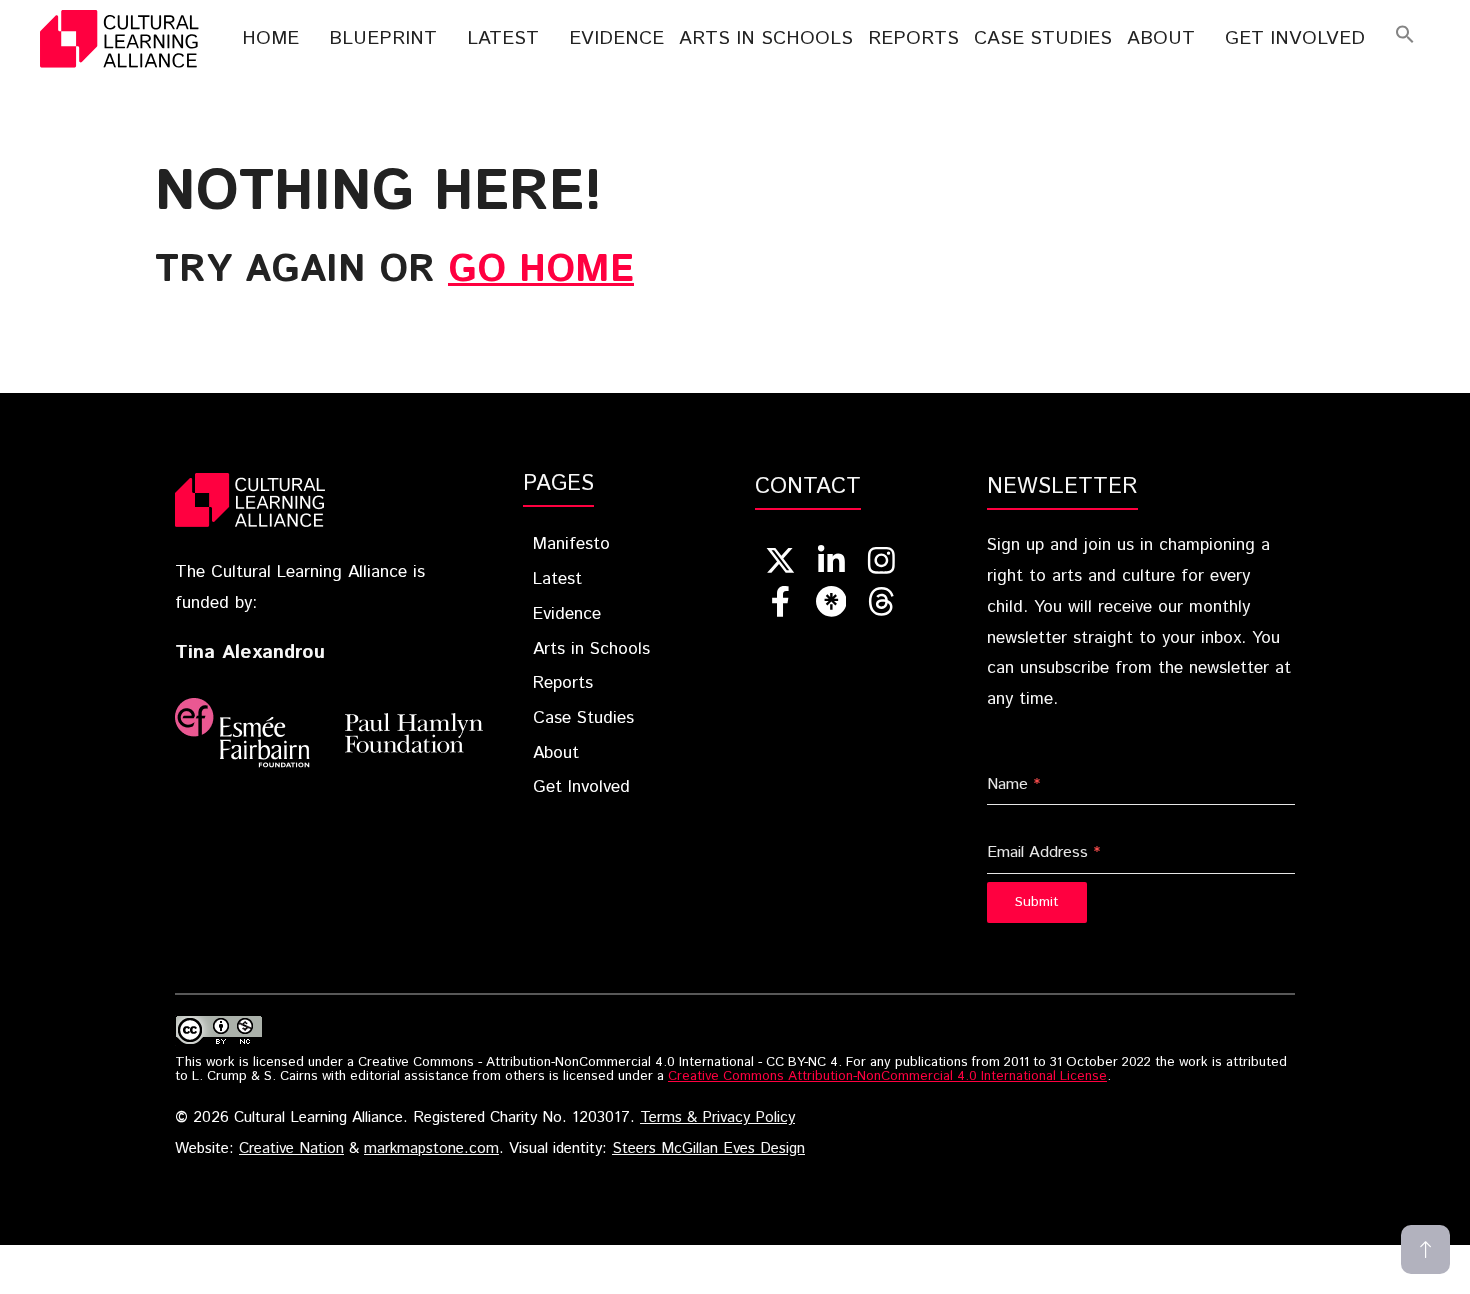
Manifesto (571, 544)
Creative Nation (291, 1149)
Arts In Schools (766, 38)
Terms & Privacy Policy (717, 1118)
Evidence (616, 38)
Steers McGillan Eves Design (708, 1149)
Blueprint (383, 38)
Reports (913, 38)
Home (270, 38)
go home (541, 270)
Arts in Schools (591, 649)
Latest (503, 38)
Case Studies (1043, 38)
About (1161, 38)
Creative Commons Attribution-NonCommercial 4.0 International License (887, 1076)
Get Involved (1295, 38)
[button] (1405, 39)
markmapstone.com (431, 1149)
